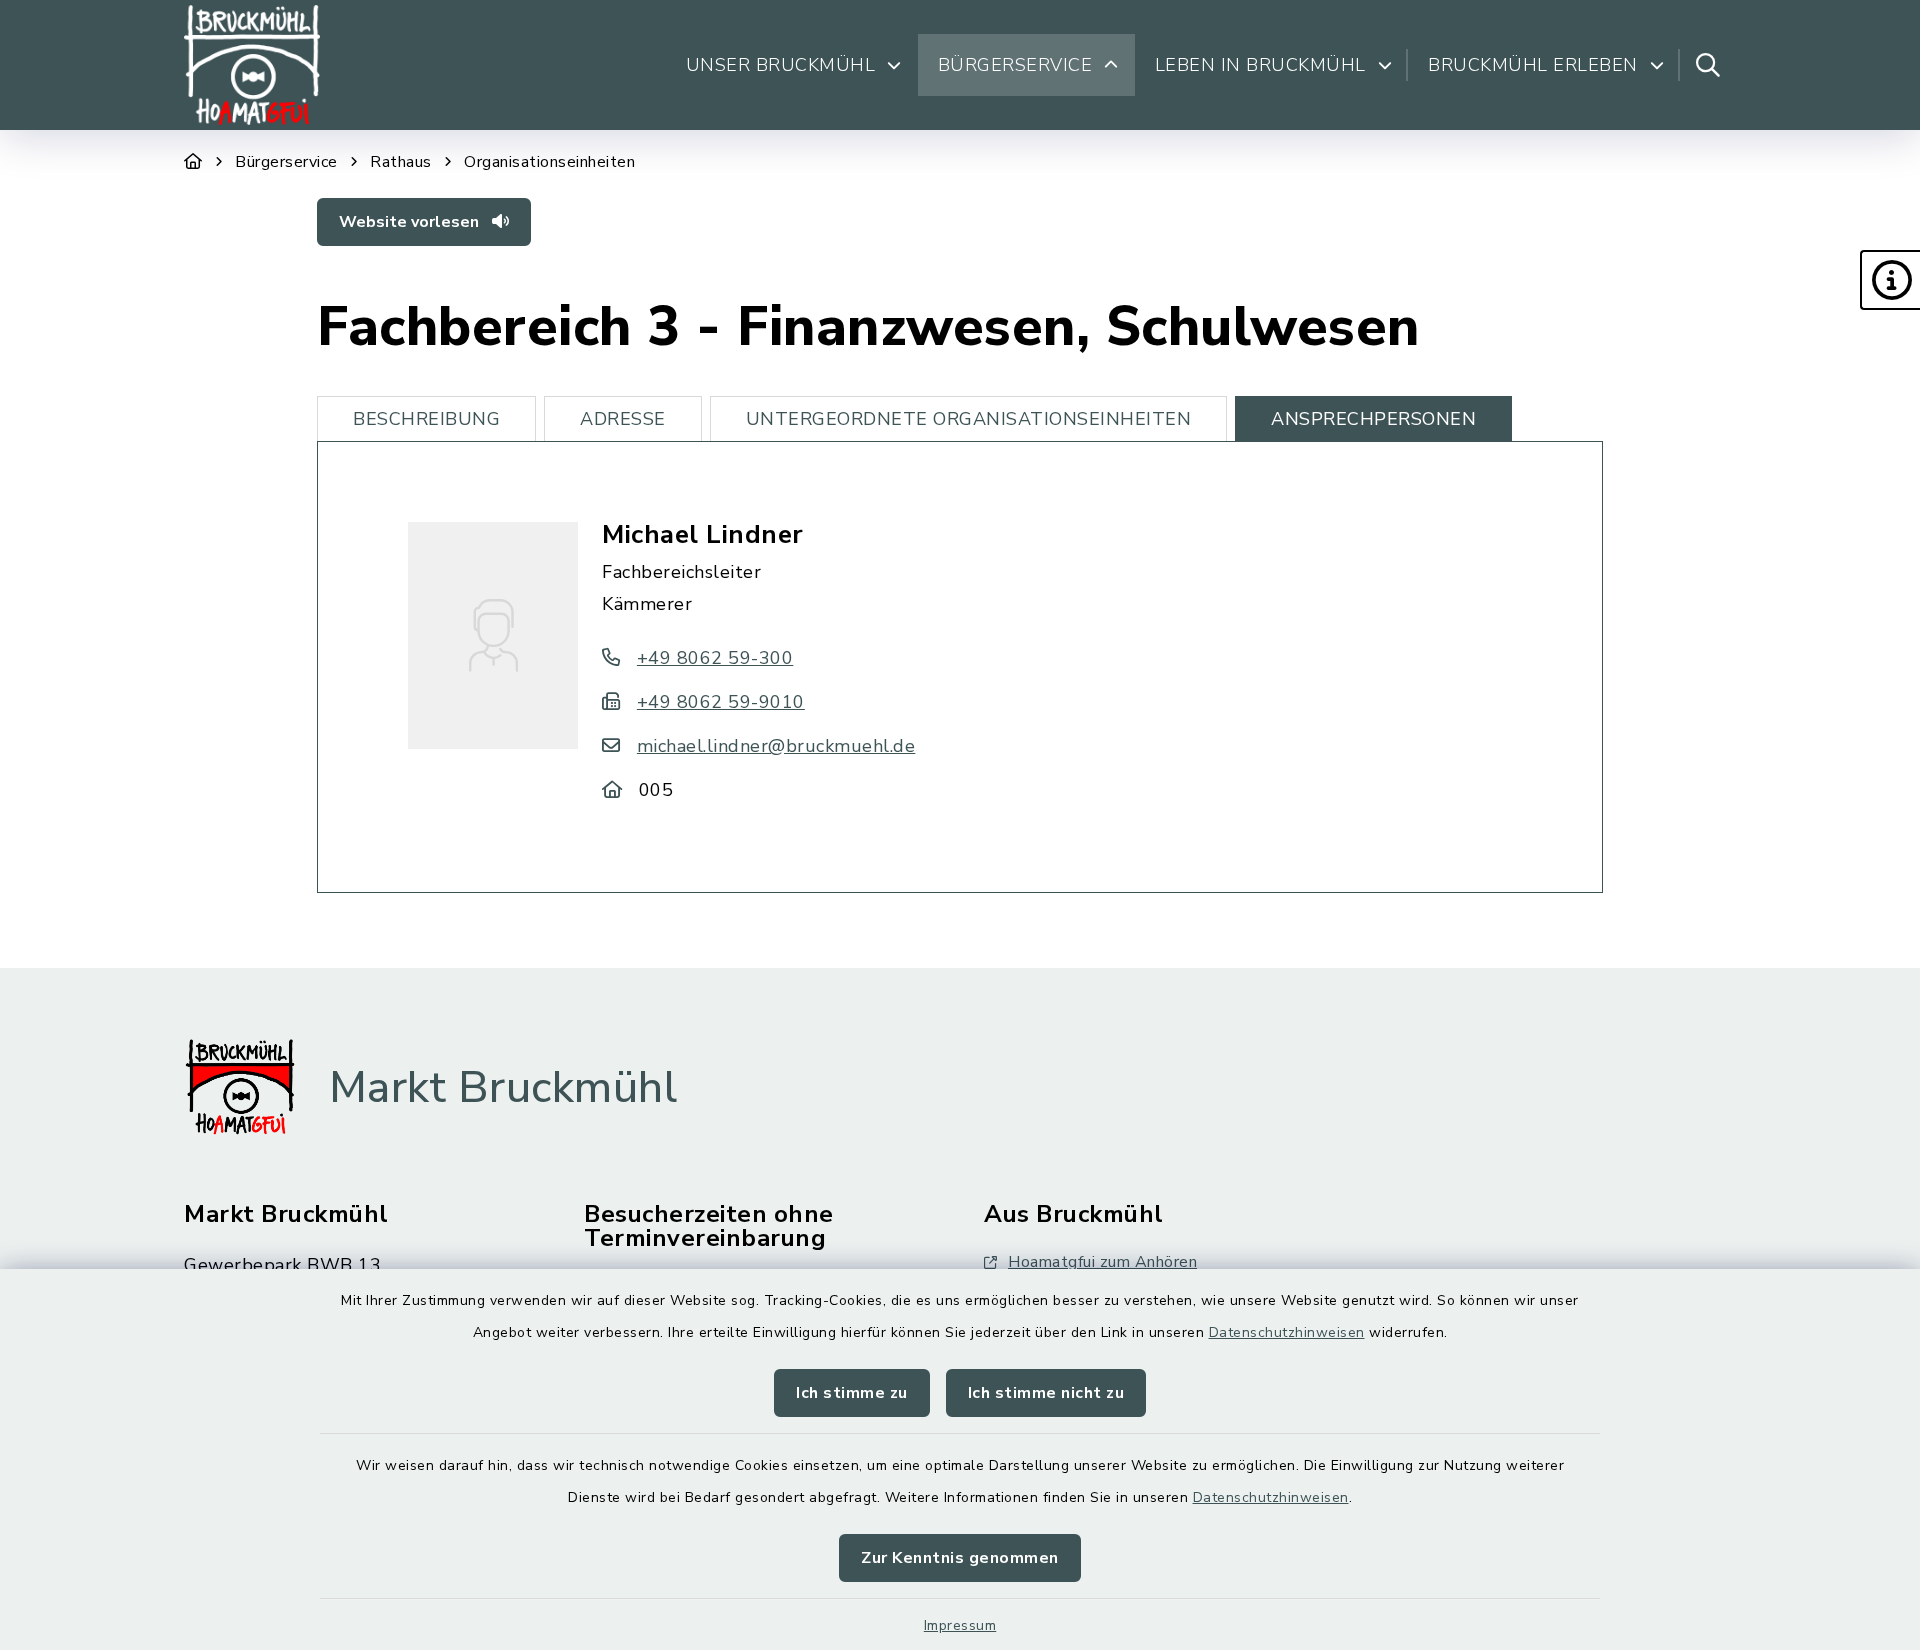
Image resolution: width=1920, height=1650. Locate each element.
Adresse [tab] (623, 419)
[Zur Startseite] (193, 162)
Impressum (960, 1625)
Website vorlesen (411, 222)
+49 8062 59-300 (715, 658)
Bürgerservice (286, 162)
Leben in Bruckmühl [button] (1260, 65)
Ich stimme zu (852, 1393)
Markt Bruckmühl (503, 1088)
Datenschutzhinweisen (1287, 1332)
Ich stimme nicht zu (1046, 1393)
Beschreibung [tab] (426, 419)
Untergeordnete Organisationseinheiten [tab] (969, 419)
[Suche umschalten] (1708, 65)
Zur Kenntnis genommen (960, 1558)
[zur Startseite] (252, 65)
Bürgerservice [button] (1015, 65)
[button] (1890, 280)
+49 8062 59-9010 (721, 702)
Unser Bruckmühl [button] (781, 65)
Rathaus (401, 162)
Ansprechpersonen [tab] (1373, 419)
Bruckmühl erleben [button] (1533, 65)
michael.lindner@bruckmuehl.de (776, 746)
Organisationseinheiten (549, 162)
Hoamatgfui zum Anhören (1102, 1262)
